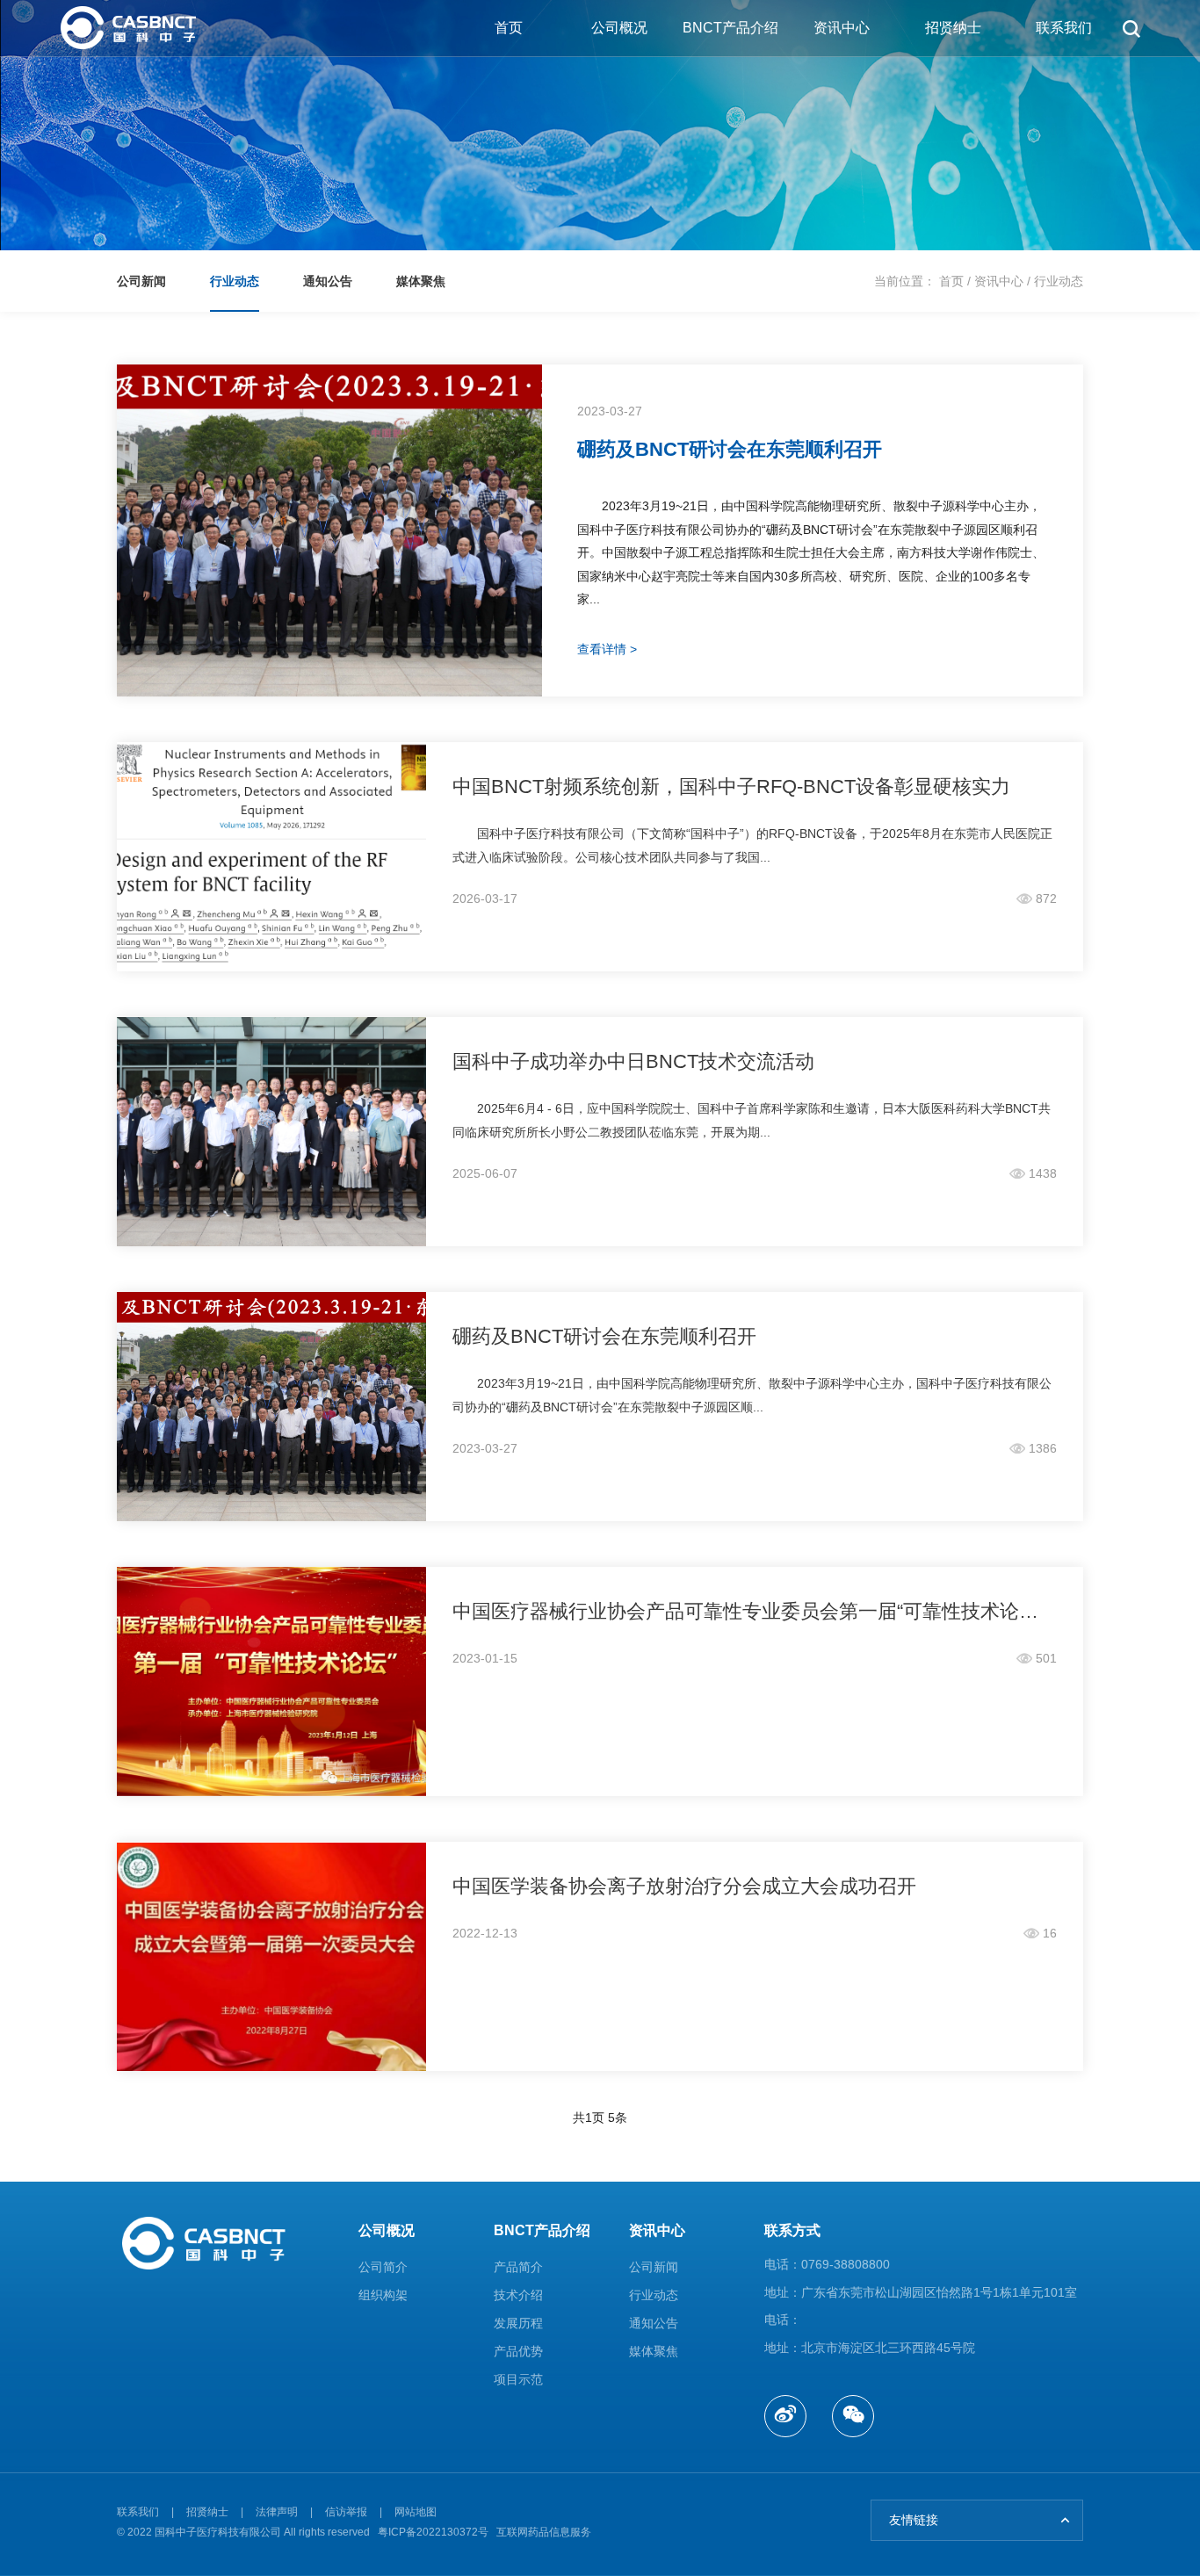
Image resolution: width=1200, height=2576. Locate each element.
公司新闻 (654, 2267)
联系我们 (1064, 28)
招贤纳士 (953, 28)
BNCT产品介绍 (730, 28)
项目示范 (518, 2379)
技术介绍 (518, 2295)
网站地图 (416, 2512)
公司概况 (619, 28)
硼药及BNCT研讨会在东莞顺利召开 (730, 449)
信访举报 (346, 2512)
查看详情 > (607, 649)
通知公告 (654, 2323)
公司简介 (383, 2267)
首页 (509, 28)
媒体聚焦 (654, 2351)
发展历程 (518, 2323)
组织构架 (383, 2295)
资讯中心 (842, 28)
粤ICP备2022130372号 (433, 2532)
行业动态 (1059, 281)
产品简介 (518, 2267)
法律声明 (277, 2512)
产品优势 (518, 2351)
